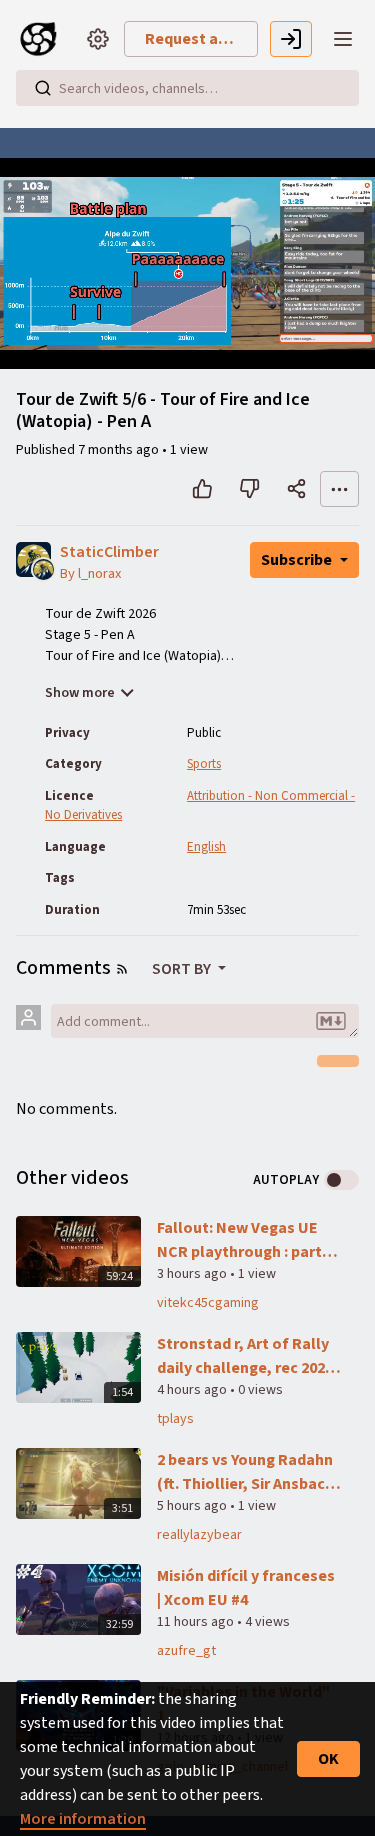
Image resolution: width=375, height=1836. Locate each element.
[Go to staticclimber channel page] (43, 569)
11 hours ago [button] (197, 1622)
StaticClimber (109, 552)
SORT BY (183, 969)
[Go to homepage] (44, 39)
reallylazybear (199, 1535)
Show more (80, 693)
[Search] (43, 88)
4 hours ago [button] (193, 1390)
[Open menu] (343, 39)
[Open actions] (339, 489)
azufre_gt (186, 1651)
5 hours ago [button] (193, 1506)
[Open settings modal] (98, 39)
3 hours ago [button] (193, 1274)
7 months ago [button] (120, 450)
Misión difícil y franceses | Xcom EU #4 (246, 1588)
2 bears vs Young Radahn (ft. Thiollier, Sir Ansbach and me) (245, 1472)
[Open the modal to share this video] (296, 489)
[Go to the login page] (291, 39)
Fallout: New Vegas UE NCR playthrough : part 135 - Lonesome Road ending (239, 1240)
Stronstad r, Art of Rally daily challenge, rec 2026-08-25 (248, 1356)
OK (328, 1759)
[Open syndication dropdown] (122, 969)
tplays (175, 1419)
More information (83, 1819)
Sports (204, 764)
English (206, 847)
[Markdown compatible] (331, 1021)
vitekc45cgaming (208, 1303)
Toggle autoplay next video (341, 1180)
